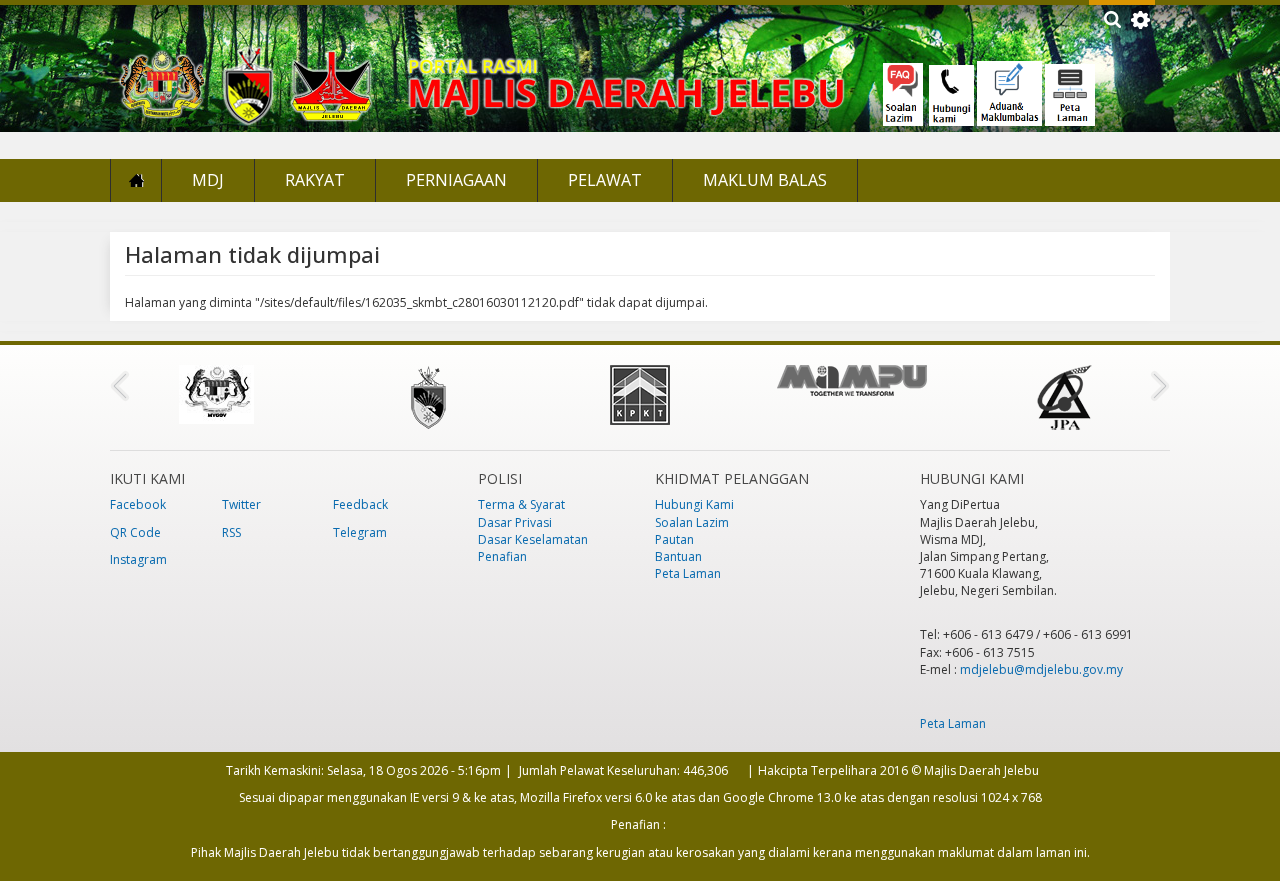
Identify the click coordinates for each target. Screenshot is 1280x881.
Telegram (360, 532)
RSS (231, 532)
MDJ (208, 180)
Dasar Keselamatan (533, 539)
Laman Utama (136, 180)
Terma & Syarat (521, 504)
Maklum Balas (765, 180)
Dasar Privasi (515, 522)
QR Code (135, 532)
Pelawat (605, 180)
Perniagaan (456, 180)
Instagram (138, 559)
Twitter (241, 504)
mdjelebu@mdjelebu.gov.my (1041, 669)
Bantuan (678, 556)
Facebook (138, 504)
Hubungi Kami (694, 504)
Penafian (502, 556)
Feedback (360, 504)
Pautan (674, 539)
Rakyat (315, 180)
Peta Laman (688, 573)
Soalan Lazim (692, 522)
